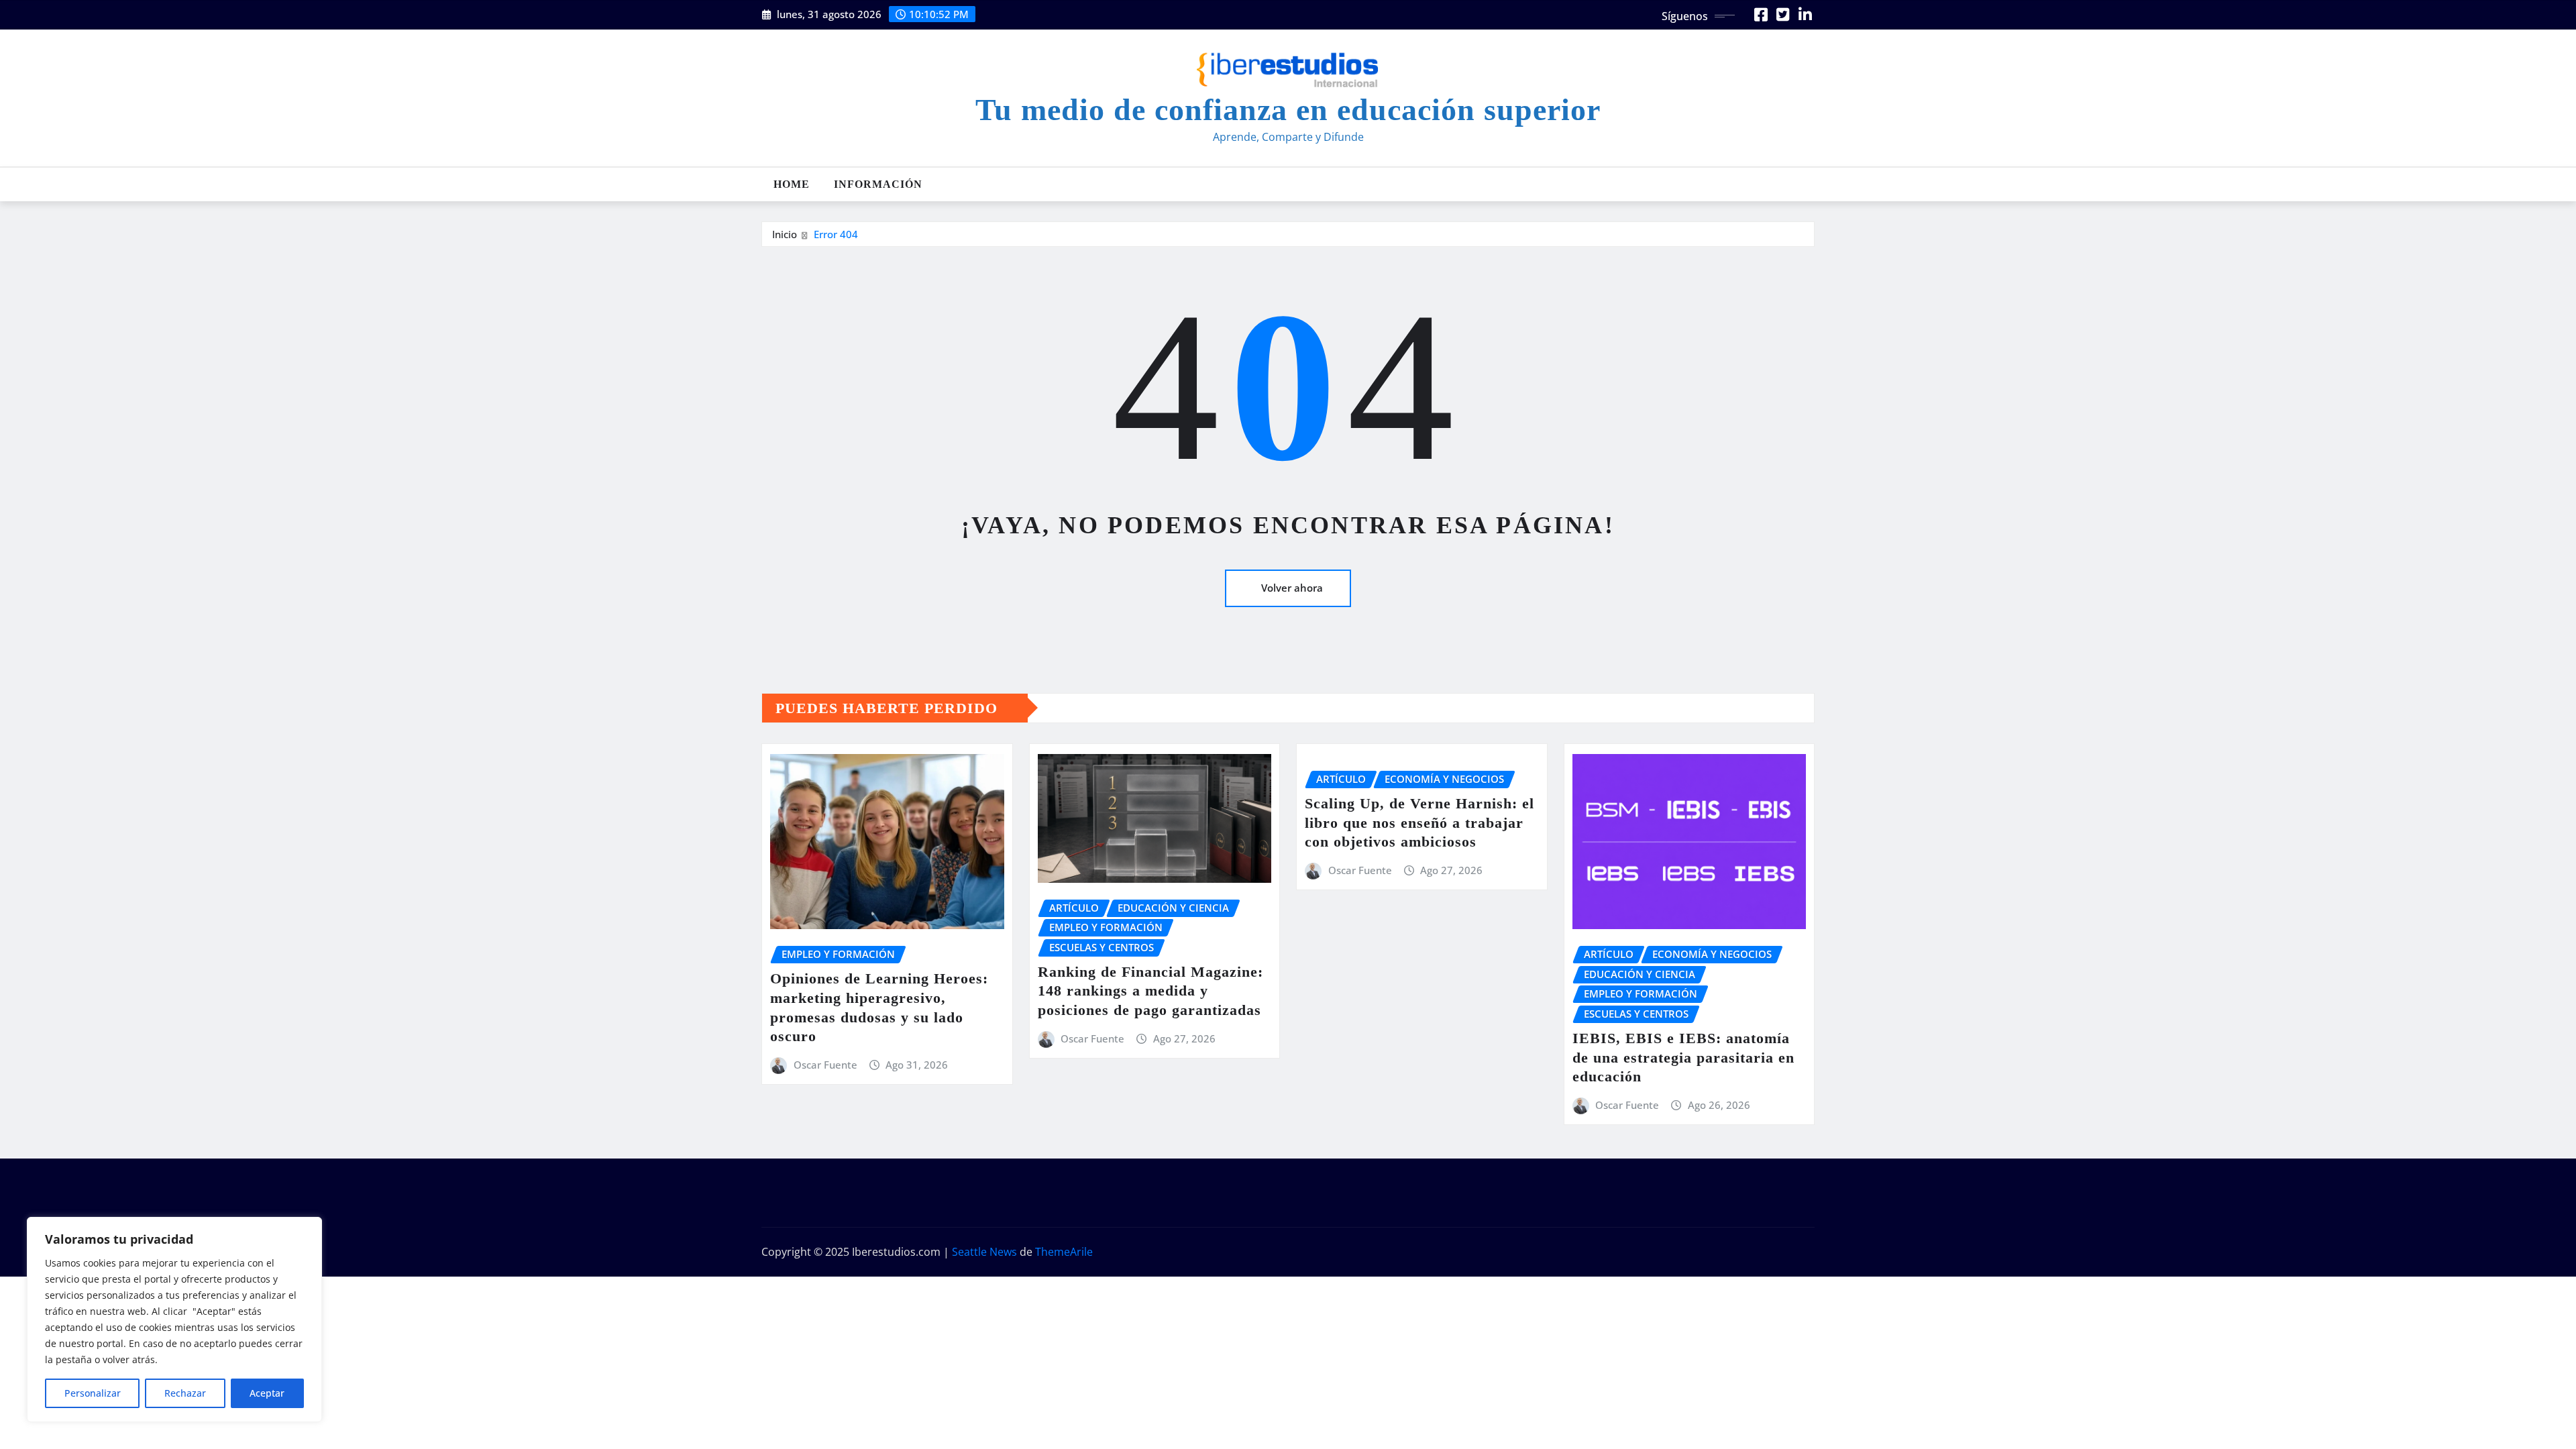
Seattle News (984, 1252)
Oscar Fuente (825, 1065)
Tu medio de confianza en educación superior (1288, 110)
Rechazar (185, 1393)
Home (792, 184)
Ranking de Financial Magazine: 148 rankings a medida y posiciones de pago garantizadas (1150, 991)
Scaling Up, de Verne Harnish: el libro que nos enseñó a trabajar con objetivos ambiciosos (1419, 822)
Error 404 (836, 234)
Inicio (785, 234)
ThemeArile (1064, 1252)
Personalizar (93, 1393)
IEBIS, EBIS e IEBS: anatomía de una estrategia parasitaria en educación (1683, 1057)
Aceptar (267, 1393)
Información (878, 184)
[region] (174, 1320)
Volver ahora (1292, 588)
